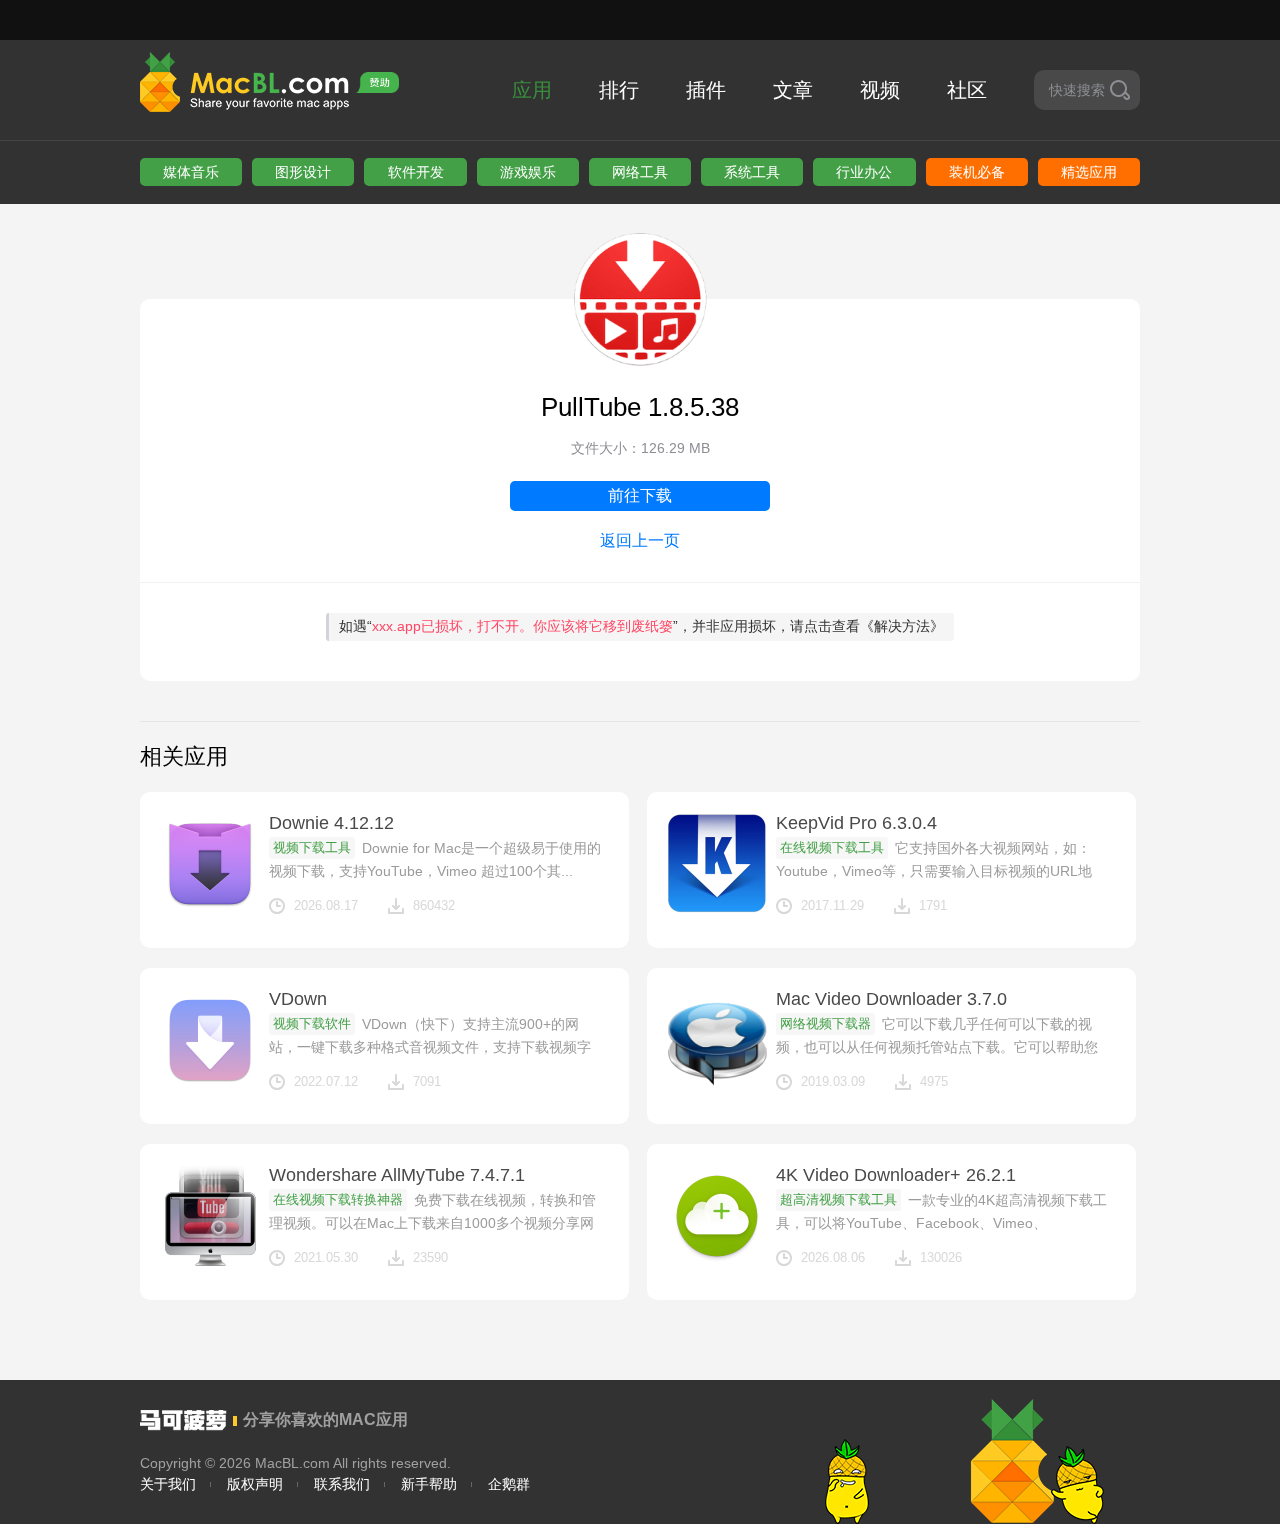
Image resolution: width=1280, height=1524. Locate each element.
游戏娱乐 (528, 172)
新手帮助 (429, 1484)
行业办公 (864, 172)
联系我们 (342, 1484)
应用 (532, 90)
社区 (967, 90)
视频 (880, 90)
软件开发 (416, 172)
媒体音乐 (191, 172)
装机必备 (977, 172)
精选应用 (1089, 172)
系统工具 (752, 172)
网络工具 (640, 172)
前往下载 (640, 495)
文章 (793, 90)
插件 (706, 90)
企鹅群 (509, 1484)
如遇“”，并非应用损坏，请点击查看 (641, 626)
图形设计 (303, 172)
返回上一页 (640, 540)
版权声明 (255, 1484)
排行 (619, 90)
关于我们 (168, 1484)
